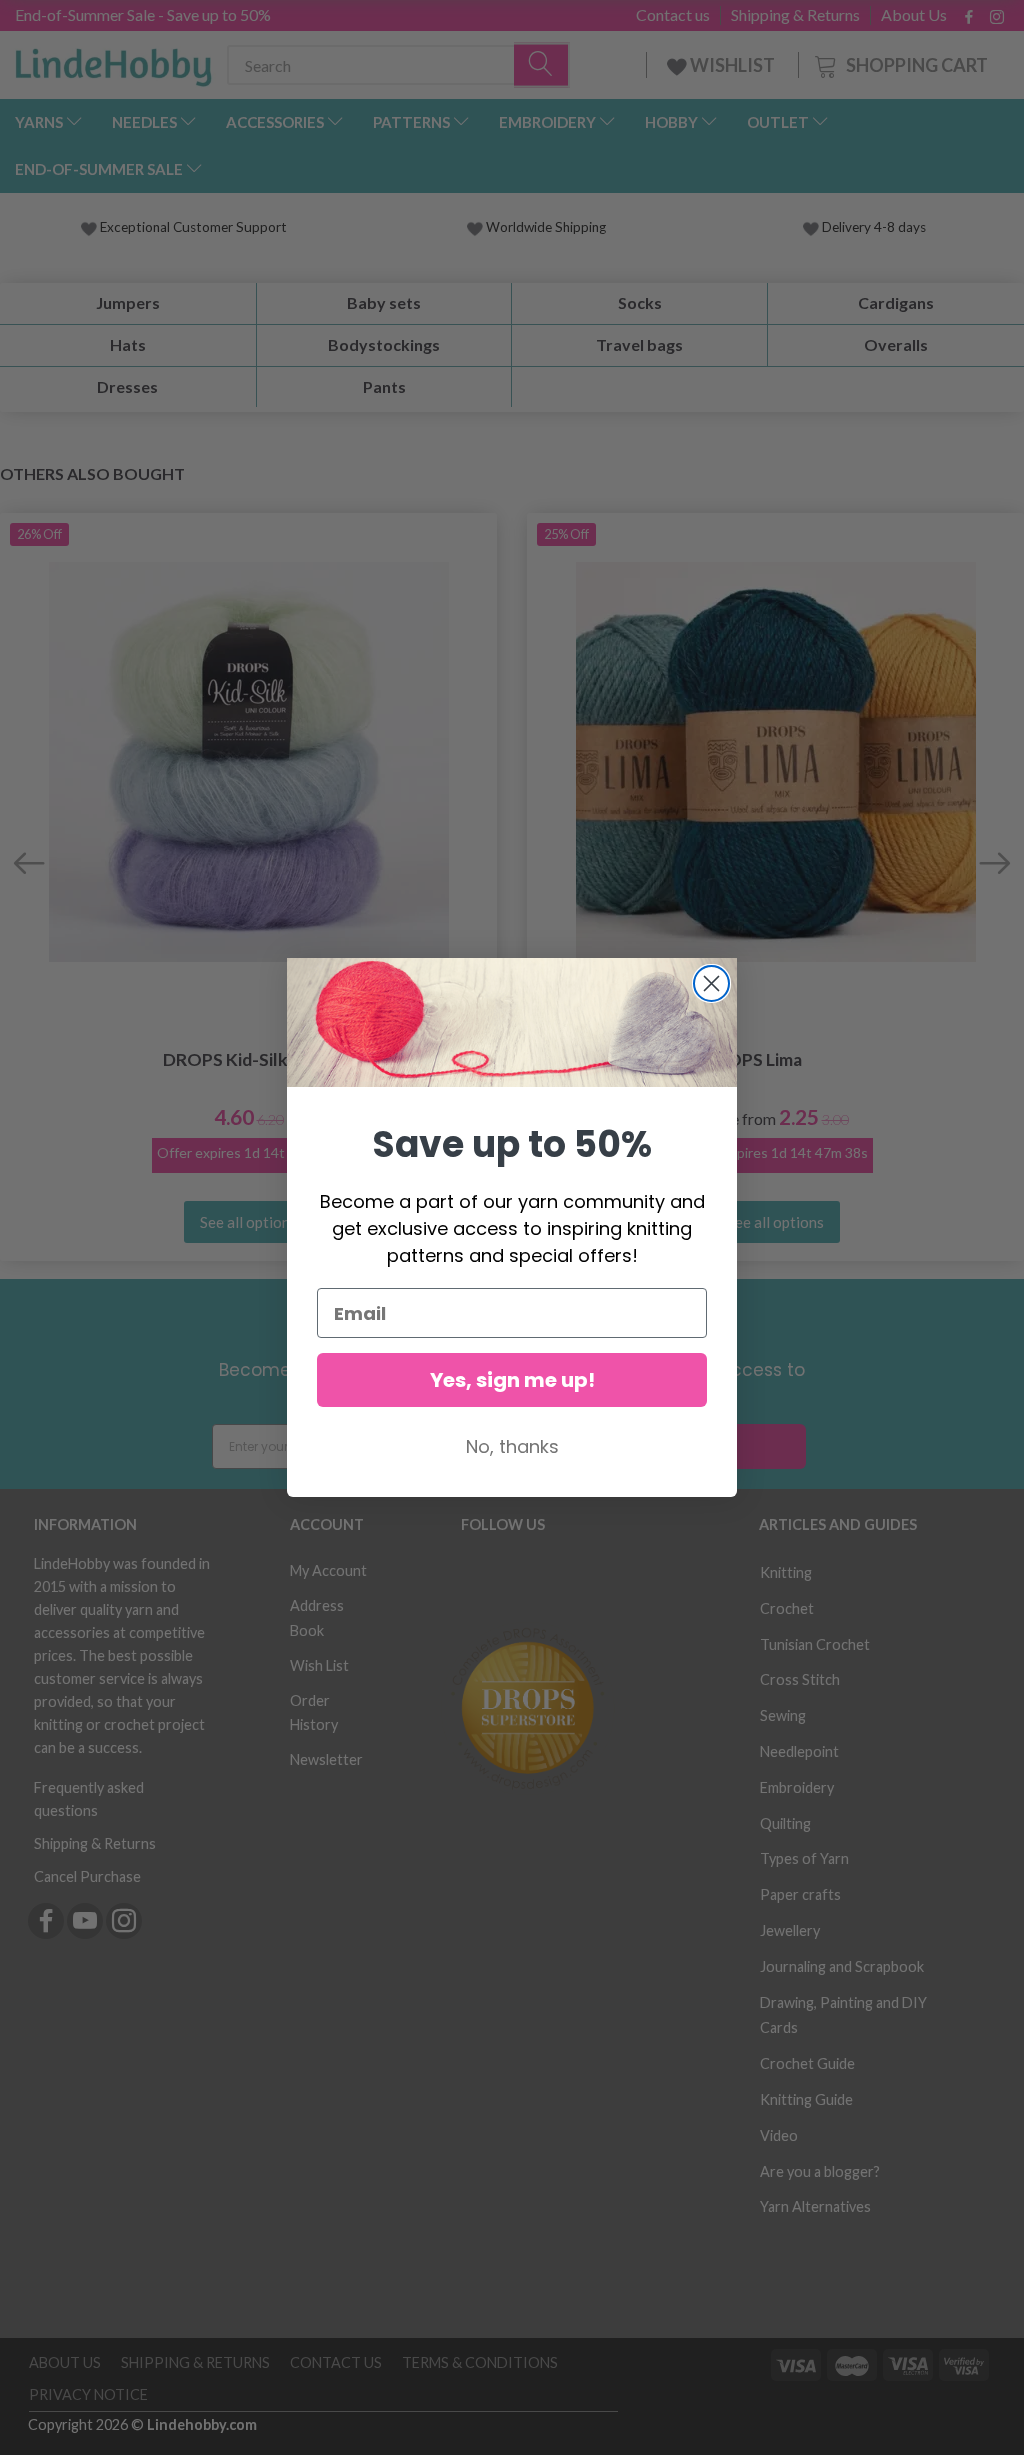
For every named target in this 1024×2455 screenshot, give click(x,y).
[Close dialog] (711, 983)
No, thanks (512, 1446)
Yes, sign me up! (512, 1380)
